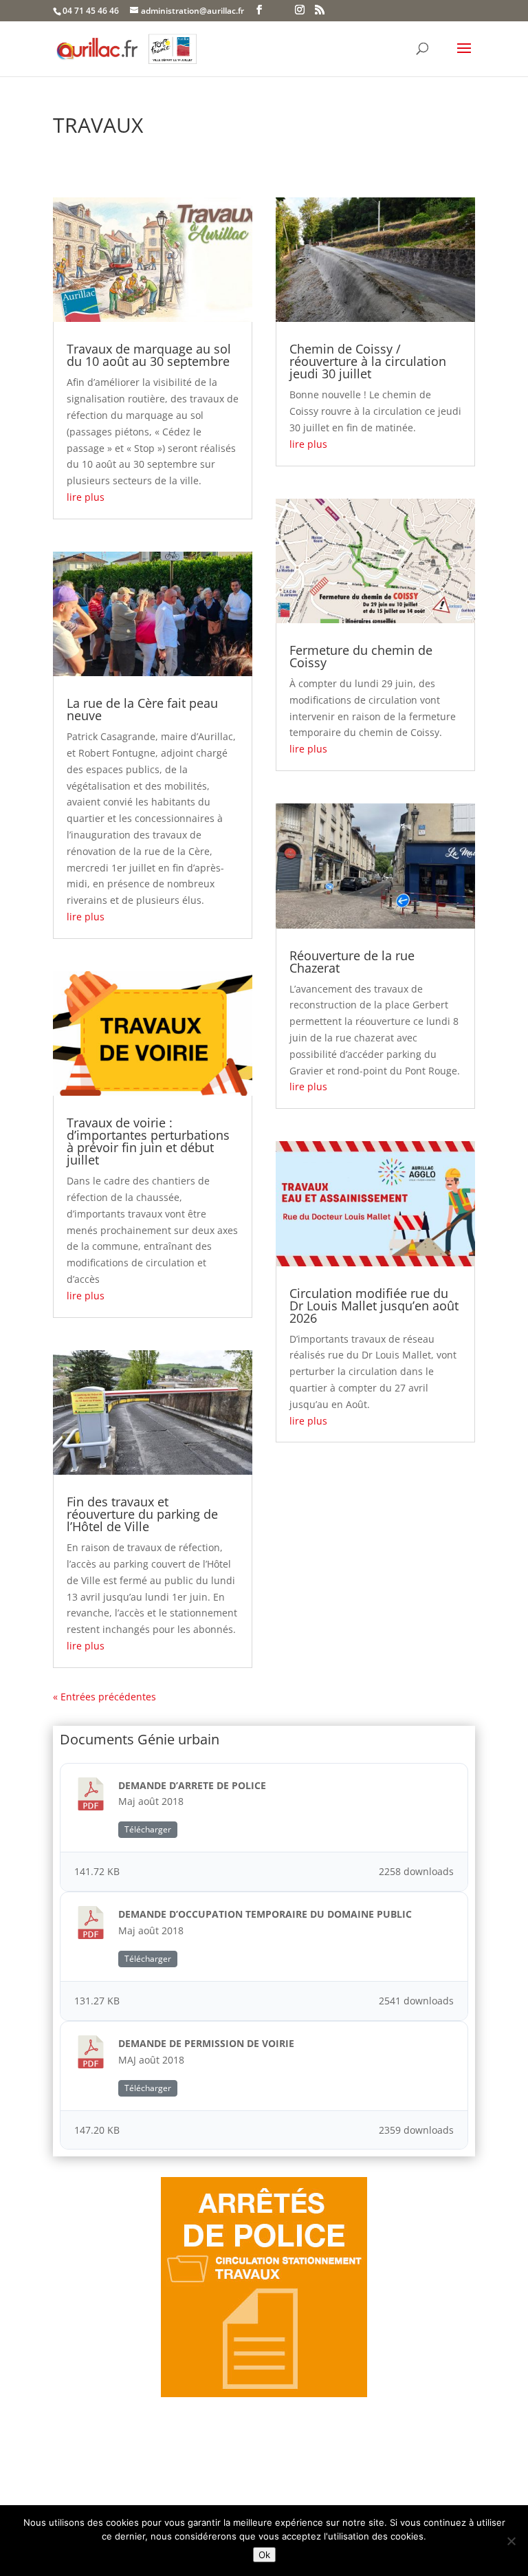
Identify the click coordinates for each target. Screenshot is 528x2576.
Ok (264, 2555)
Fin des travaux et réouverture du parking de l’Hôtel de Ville (142, 1514)
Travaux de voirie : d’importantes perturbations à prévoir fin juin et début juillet (148, 1141)
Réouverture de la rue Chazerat (352, 962)
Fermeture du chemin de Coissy (361, 656)
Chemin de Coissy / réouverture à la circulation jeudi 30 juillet (368, 361)
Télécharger (148, 1829)
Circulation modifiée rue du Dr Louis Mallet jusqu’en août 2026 (374, 1306)
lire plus (86, 497)
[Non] (511, 2541)
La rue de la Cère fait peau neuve (142, 709)
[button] (464, 57)
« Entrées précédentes (104, 1697)
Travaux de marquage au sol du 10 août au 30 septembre (149, 355)
